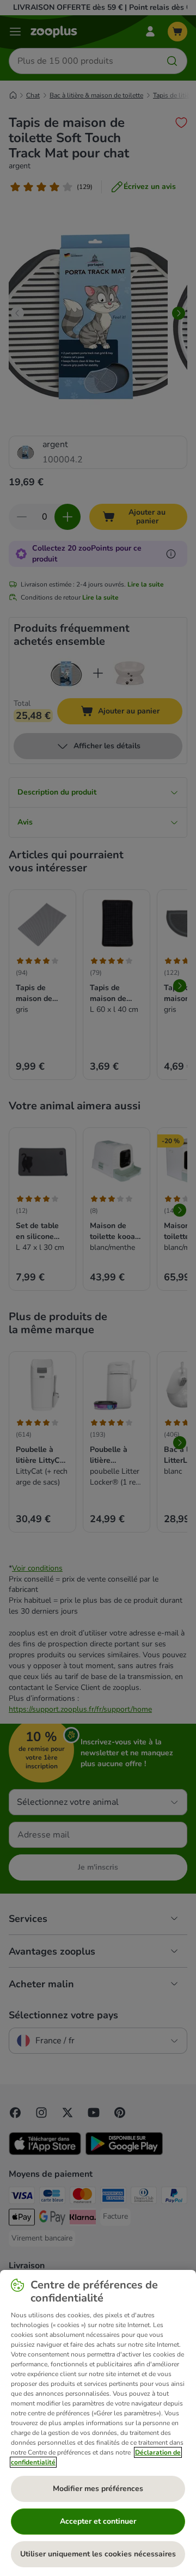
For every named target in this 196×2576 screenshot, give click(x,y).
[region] (98, 2423)
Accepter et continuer (98, 2521)
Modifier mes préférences (98, 2489)
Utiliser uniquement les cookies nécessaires (98, 2554)
